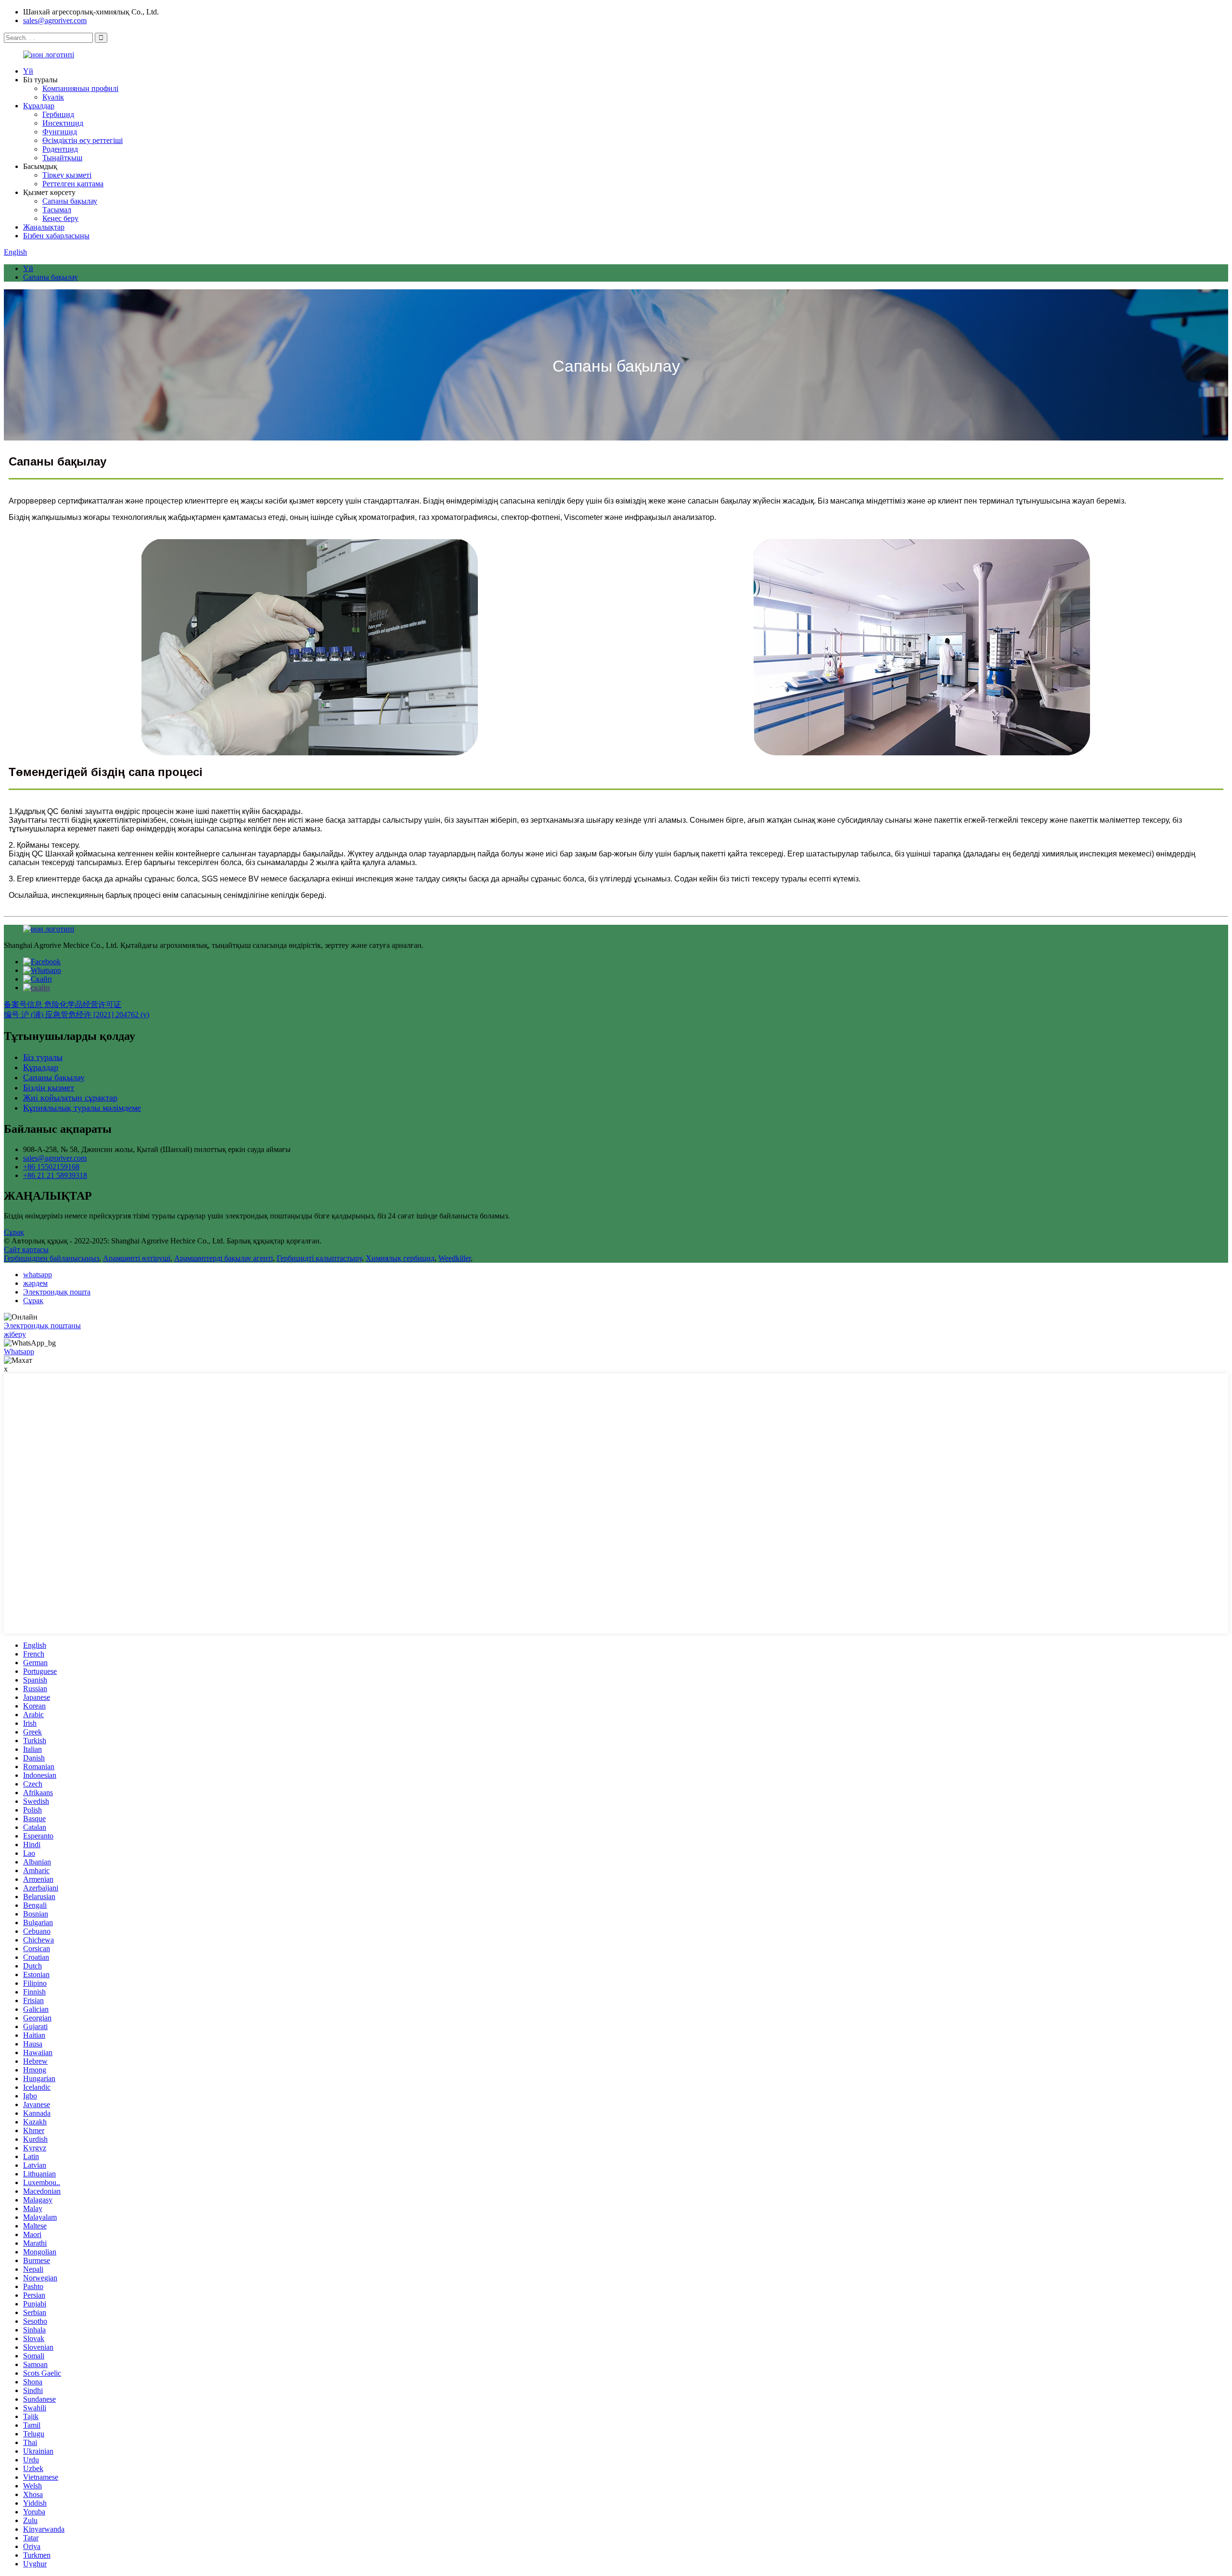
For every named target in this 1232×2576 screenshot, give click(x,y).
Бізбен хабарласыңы (56, 236)
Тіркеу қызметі (67, 175)
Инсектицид (63, 123)
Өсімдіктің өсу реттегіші (83, 140)
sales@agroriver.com (55, 20)
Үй (28, 71)
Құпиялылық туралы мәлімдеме (82, 1108)
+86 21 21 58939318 (55, 1175)
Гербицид (58, 114)
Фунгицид (60, 132)
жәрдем (35, 1283)
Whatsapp (19, 1352)
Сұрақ (14, 1232)
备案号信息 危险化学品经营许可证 (63, 1004)
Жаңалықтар (44, 227)
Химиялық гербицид (400, 1258)
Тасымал (57, 210)
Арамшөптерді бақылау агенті (224, 1258)
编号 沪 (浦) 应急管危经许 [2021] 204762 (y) (77, 1015)
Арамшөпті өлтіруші (137, 1258)
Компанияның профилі (80, 88)
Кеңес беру (60, 218)
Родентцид (60, 149)
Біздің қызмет (49, 1087)
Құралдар (39, 106)
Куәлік (53, 97)
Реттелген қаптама (73, 184)
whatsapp (38, 1275)
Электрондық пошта (57, 1292)
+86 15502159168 (51, 1167)
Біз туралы (43, 1057)
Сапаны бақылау (70, 201)
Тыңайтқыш (62, 158)
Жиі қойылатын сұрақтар (70, 1098)
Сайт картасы (26, 1249)
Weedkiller (455, 1258)
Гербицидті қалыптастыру (319, 1258)
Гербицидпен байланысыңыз (51, 1258)
